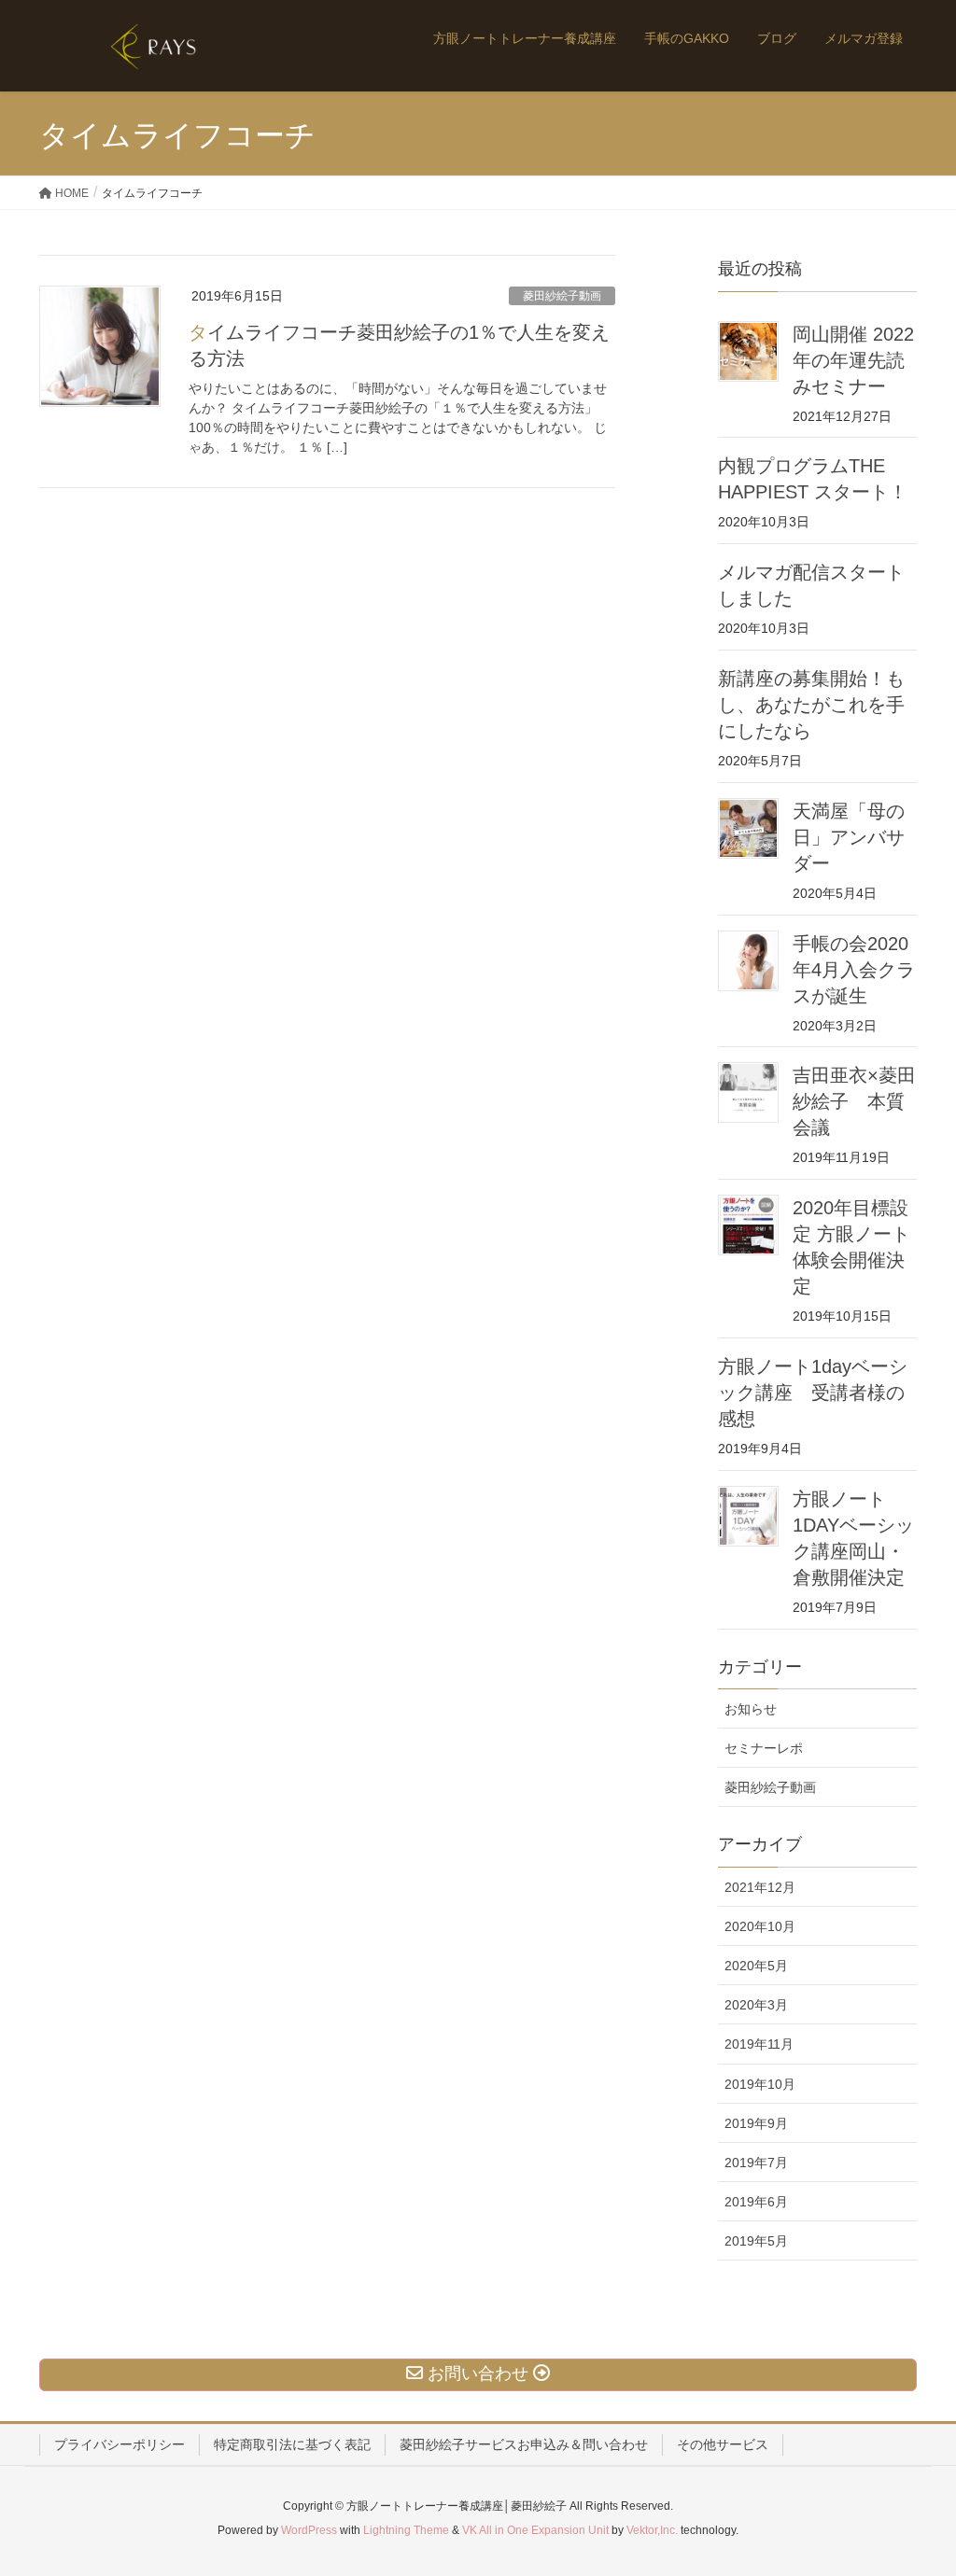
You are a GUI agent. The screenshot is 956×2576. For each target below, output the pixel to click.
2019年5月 (756, 2241)
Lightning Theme (406, 2530)
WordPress (309, 2530)
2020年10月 (760, 1926)
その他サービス (723, 2444)
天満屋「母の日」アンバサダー (849, 837)
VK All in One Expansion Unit (535, 2530)
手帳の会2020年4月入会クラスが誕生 (854, 970)
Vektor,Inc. (652, 2530)
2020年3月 (756, 2005)
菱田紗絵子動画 (562, 296)
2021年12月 (760, 1887)
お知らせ (751, 1709)
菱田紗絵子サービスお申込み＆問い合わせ (524, 2444)
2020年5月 (756, 1966)
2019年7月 (756, 2163)
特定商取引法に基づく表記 (292, 2444)
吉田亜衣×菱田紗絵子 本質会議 (854, 1101)
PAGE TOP (915, 2482)
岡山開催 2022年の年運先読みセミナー (853, 360)
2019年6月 (756, 2202)
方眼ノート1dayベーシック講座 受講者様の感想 (813, 1393)
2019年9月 (756, 2123)
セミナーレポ (764, 1748)
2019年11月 (759, 2044)
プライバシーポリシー (119, 2444)
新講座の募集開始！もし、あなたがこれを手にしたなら (811, 705)
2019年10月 (760, 2084)
